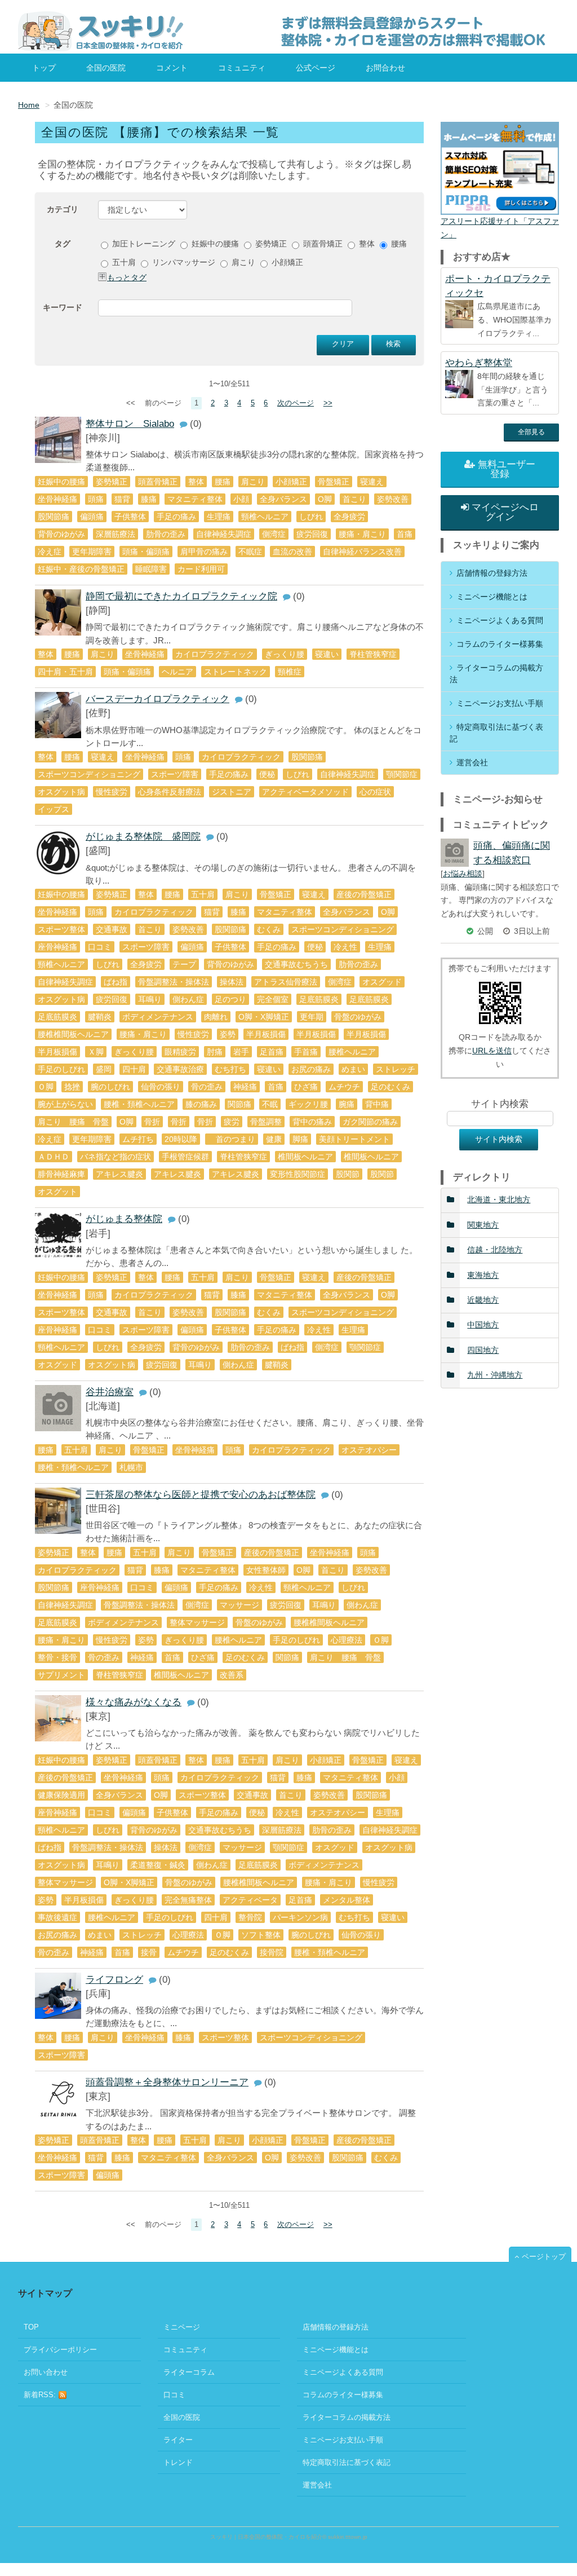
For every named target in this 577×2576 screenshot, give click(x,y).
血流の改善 (292, 552)
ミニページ (182, 2327)
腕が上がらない (65, 1104)
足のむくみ (390, 1087)
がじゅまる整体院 (124, 1219)
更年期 (312, 1017)
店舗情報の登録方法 (492, 573)
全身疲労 (349, 517)
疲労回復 (312, 534)
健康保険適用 (61, 1795)
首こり (354, 499)
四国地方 (483, 1350)
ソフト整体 (261, 1935)
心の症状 (375, 792)
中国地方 (483, 1325)
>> (328, 403)
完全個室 (273, 999)
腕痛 (347, 1104)
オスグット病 (61, 792)
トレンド (178, 2462)
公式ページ (316, 68)
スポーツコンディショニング (89, 774)
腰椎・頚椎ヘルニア (139, 1104)
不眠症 (250, 552)
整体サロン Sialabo (130, 424)
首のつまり (232, 1139)
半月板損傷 (266, 1034)
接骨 (149, 1952)
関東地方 (483, 1225)
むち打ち (230, 1069)
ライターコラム (189, 2372)
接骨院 (272, 1952)
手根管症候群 (185, 1157)
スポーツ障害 (175, 774)
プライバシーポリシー (60, 2350)
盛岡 (104, 1069)
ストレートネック (236, 672)
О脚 (325, 499)
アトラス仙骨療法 (286, 982)
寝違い (327, 654)
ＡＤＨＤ (54, 1157)
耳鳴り (150, 999)
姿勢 (228, 1034)
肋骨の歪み (166, 534)
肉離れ (216, 1017)
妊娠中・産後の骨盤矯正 (81, 569)
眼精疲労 (180, 1052)
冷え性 (345, 947)
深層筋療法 (116, 534)
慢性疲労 (112, 792)
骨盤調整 (266, 1122)
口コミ (100, 947)
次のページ (296, 403)
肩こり (242, 262)
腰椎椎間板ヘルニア (73, 1034)
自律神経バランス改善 (362, 552)
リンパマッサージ (183, 262)
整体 (366, 244)
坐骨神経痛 (57, 499)
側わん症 (188, 999)
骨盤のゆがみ (358, 1017)
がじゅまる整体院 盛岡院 (143, 837)
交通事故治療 (180, 1069)
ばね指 (116, 982)
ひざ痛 (306, 1087)
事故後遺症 (57, 1917)
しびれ (311, 517)
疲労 (232, 1122)
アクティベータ (250, 1900)
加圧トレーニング (143, 244)
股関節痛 (54, 517)
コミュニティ (242, 68)
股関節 (348, 1174)
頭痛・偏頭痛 (146, 552)
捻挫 (72, 1087)
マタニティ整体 (195, 499)
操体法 (232, 982)
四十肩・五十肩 (65, 672)
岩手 (241, 1052)
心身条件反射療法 (170, 792)
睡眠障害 (151, 569)
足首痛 (272, 1052)
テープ (184, 964)
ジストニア (232, 792)
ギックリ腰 (308, 1104)
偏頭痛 (92, 517)
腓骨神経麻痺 (61, 1174)
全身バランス (283, 499)
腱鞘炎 (100, 1017)
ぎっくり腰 (285, 654)
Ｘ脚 (96, 1052)
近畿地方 (483, 1300)
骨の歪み (207, 1087)
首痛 (405, 534)
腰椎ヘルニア (352, 1052)
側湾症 (274, 534)
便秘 (267, 774)
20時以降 (181, 1139)
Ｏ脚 (46, 1087)
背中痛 (377, 1104)
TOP (31, 2327)
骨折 (152, 1122)
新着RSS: (41, 2395)
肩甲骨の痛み (204, 552)
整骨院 (250, 1917)
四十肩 (134, 1069)
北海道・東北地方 (499, 1199)
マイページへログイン (505, 512)
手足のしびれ (61, 1069)
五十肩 (123, 262)
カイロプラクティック (215, 654)
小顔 (241, 499)
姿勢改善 (393, 499)
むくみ (269, 929)
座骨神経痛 (57, 947)
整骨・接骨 (57, 1657)
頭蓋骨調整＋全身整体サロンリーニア (167, 2082)
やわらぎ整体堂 (479, 363)
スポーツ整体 (61, 929)
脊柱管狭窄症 (373, 654)
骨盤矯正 (334, 482)
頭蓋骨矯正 (322, 244)
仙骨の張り (161, 1087)
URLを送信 (492, 1051)
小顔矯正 (286, 262)
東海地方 (483, 1275)
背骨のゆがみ (61, 534)
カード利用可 (201, 569)
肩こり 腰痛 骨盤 (73, 1122)
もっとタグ (127, 277)
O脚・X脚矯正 (264, 1017)
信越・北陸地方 (495, 1250)
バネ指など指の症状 (116, 1157)
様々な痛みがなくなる (134, 1702)
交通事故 (112, 929)
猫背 (122, 499)
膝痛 (149, 499)
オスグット (57, 1192)
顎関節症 (402, 774)
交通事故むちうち (296, 964)
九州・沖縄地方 (495, 1375)
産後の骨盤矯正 (364, 894)
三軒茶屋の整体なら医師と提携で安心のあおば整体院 (201, 1495)
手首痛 (306, 1052)
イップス (54, 809)
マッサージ (239, 1605)
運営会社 (472, 762)
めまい (353, 1069)
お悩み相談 (463, 874)
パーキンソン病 (300, 1917)
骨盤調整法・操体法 (174, 982)
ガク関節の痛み (370, 1122)
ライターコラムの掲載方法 (496, 674)
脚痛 (300, 1139)
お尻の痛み (311, 1069)
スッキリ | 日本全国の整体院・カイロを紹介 (266, 2537)
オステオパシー (369, 1450)
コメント (172, 68)
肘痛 (215, 1052)
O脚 (127, 1122)
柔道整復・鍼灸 (158, 1865)
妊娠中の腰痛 (214, 244)
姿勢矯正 (270, 244)
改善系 (232, 1675)
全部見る (531, 432)
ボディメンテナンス (158, 1017)
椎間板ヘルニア (305, 1157)
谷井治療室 (110, 1392)
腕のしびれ (110, 1087)
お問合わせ (385, 68)
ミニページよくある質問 (500, 620)
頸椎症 (290, 672)
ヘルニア (177, 672)
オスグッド (382, 982)
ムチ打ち (138, 1139)
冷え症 (50, 552)
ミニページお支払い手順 (500, 703)
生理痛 (219, 517)
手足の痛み (176, 517)
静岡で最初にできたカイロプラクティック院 (181, 596)
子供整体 (130, 517)
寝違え (372, 482)
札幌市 (131, 1467)
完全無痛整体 (188, 1900)
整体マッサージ (197, 1622)
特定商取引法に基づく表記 (496, 733)
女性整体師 (266, 1570)
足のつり (230, 999)
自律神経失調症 (224, 534)
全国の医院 (106, 68)
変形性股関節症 (298, 1174)
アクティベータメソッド (305, 792)
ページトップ (544, 2257)
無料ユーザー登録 (507, 469)
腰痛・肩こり (362, 534)
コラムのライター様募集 (500, 644)
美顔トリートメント (354, 1139)
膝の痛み (201, 1104)
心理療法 (347, 1640)
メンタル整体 (347, 1900)
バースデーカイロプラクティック (157, 699)
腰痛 (398, 244)
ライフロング (114, 1980)
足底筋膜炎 (319, 999)
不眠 (270, 1104)
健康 (274, 1139)
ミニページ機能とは (492, 597)
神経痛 (245, 1087)
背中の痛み (312, 1122)
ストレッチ (396, 1069)
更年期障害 (92, 552)
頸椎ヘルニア (265, 517)
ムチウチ (344, 1087)
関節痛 (239, 1104)
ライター (178, 2440)
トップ (44, 68)
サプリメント (61, 1675)
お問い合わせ (46, 2372)
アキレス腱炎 (119, 1174)
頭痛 (96, 499)
